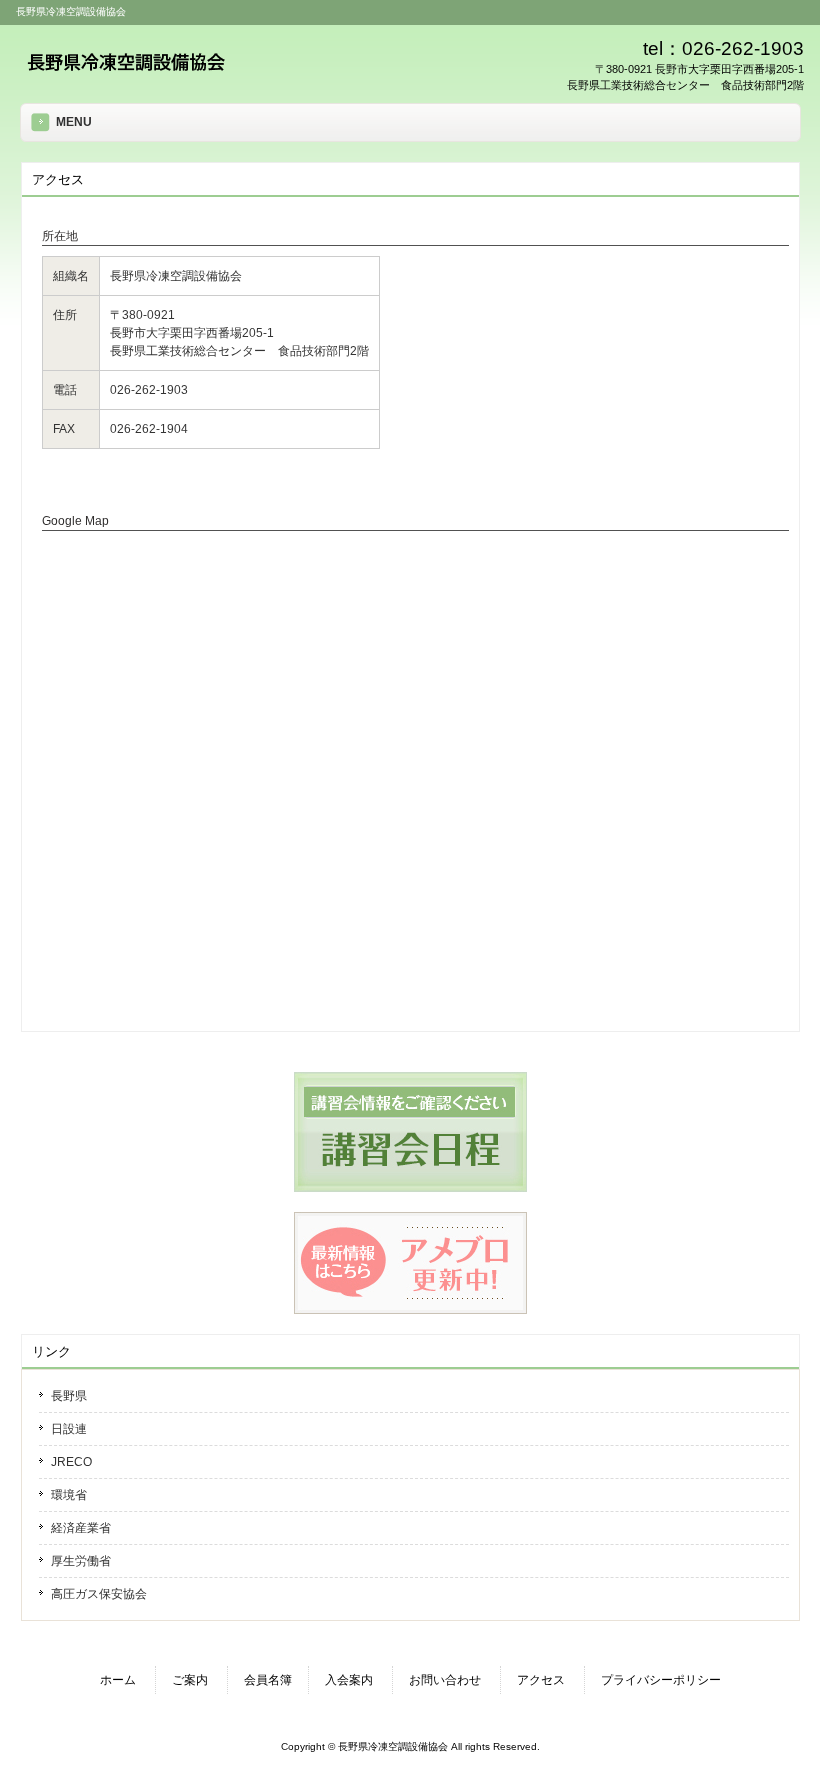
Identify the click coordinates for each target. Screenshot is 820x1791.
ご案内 (190, 1680)
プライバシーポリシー (661, 1680)
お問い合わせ (445, 1680)
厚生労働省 (81, 1561)
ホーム (118, 1680)
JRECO (71, 1462)
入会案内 (349, 1680)
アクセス (541, 1680)
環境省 (69, 1495)
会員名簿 (268, 1680)
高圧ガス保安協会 (99, 1594)
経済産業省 (81, 1528)
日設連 (69, 1429)
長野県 (69, 1396)
